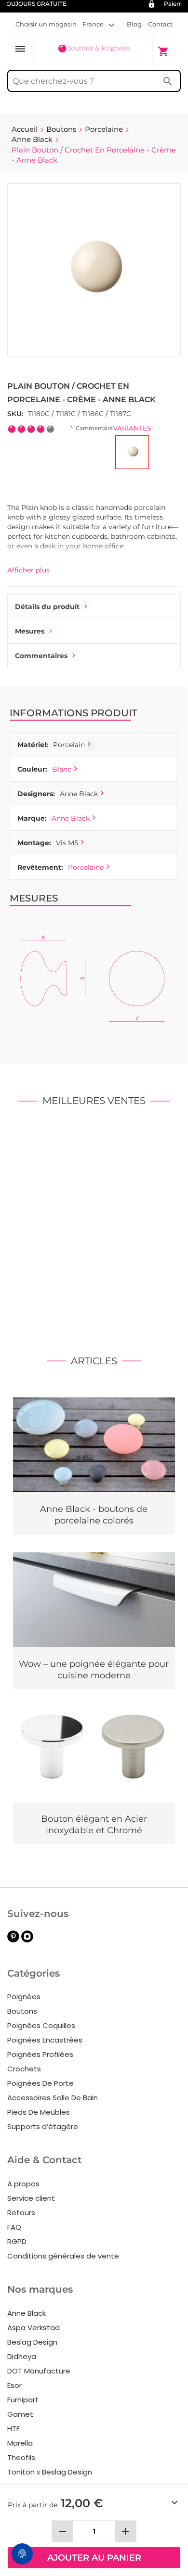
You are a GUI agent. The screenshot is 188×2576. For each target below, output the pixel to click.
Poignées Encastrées (45, 2040)
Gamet (20, 2414)
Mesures (30, 631)
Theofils (21, 2457)
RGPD (17, 2241)
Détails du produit (47, 607)
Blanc (62, 769)
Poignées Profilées (40, 2054)
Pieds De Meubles (39, 2112)
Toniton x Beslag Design (50, 2472)
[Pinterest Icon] (13, 1940)
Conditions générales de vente (63, 2256)
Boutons (22, 2011)
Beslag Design (32, 2342)
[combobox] (94, 81)
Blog (134, 24)
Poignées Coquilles (41, 2025)
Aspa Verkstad (34, 2328)
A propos (23, 2184)
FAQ (14, 2227)
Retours (21, 2213)
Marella (20, 2443)
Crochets (24, 2069)
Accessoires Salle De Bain (53, 2098)
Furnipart (23, 2400)
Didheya (22, 2356)
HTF (13, 2429)
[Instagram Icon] (27, 1940)
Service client (31, 2198)
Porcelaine (86, 867)
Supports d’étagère (43, 2126)
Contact (160, 24)
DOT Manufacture (39, 2371)
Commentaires (41, 656)
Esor (14, 2385)
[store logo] (94, 51)
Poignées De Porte (40, 2083)
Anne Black (71, 818)
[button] (98, 24)
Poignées (24, 1997)
